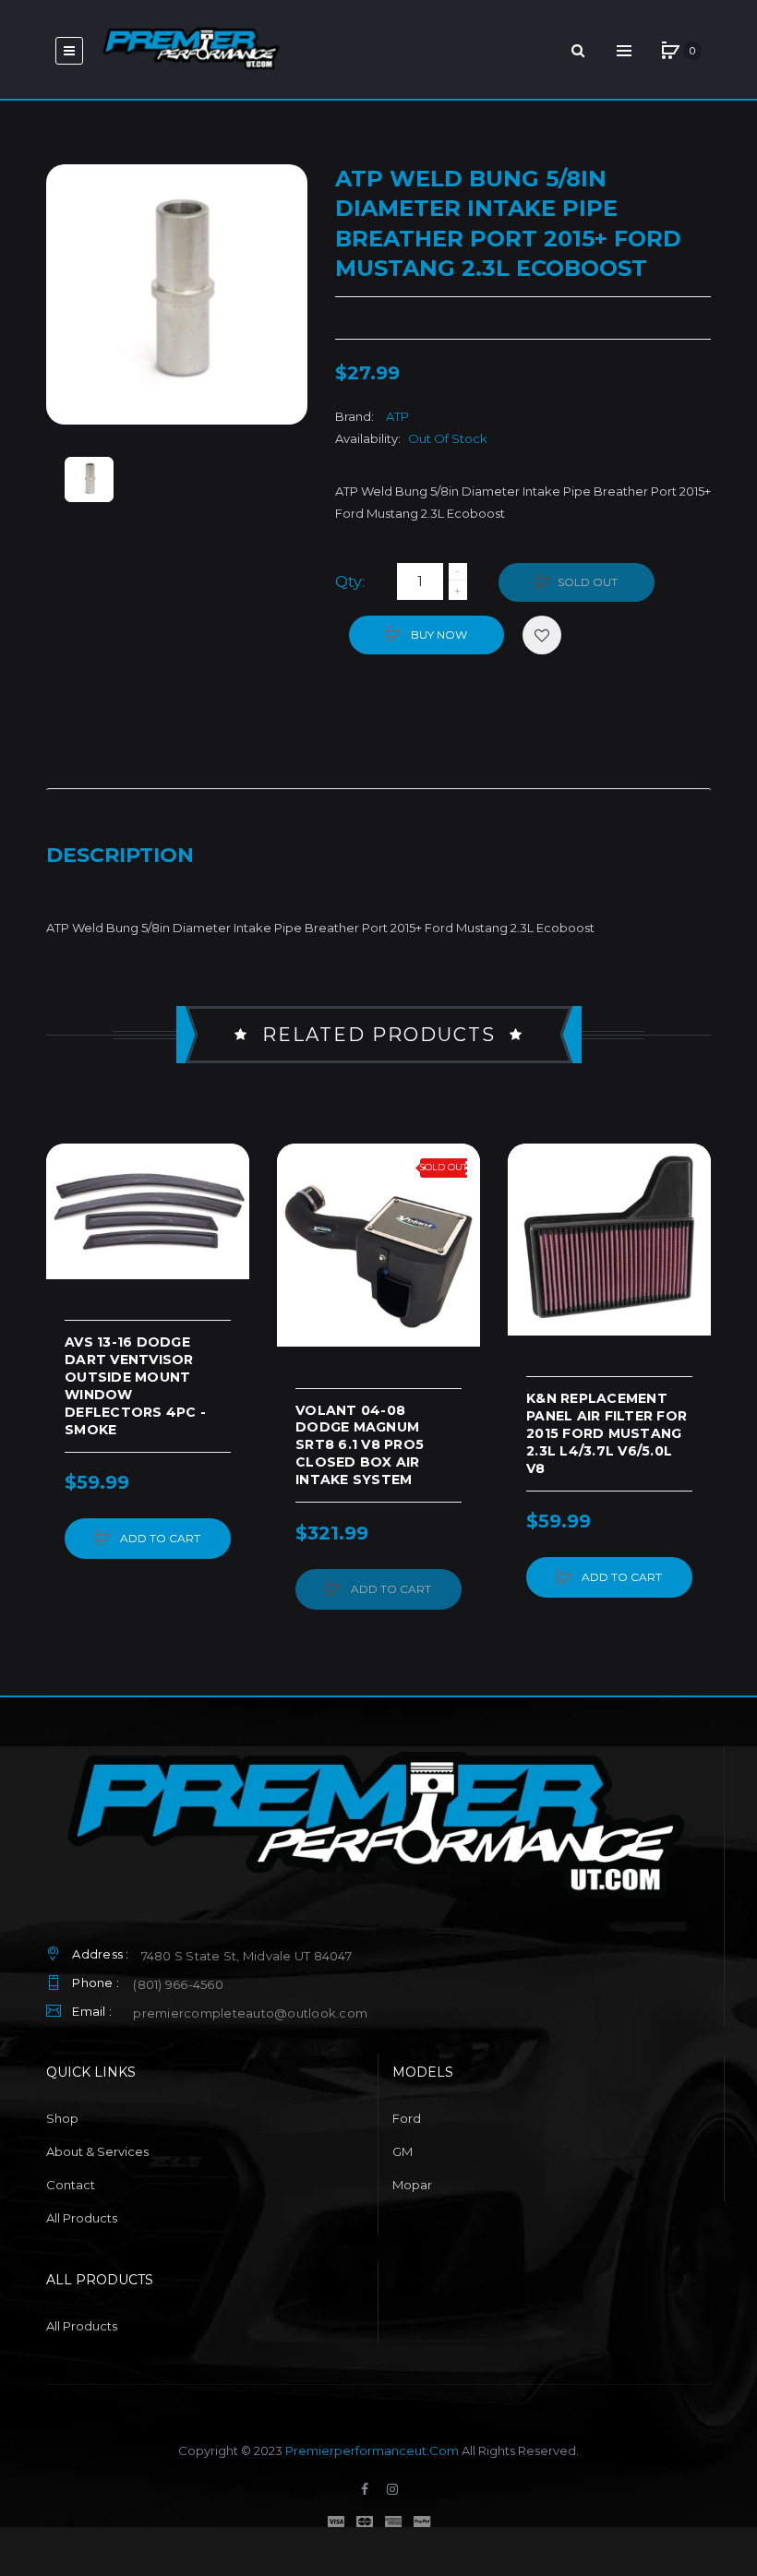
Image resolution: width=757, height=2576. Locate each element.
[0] (670, 51)
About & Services (97, 2151)
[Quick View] (69, 1237)
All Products (82, 2218)
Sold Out (588, 582)
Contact (71, 2185)
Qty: (350, 582)
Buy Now (438, 635)
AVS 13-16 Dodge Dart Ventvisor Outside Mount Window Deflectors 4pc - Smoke (135, 1385)
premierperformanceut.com (372, 2450)
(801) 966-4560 (178, 1984)
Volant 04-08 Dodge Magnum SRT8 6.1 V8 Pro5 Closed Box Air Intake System (360, 1445)
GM (403, 2151)
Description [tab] (120, 855)
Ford (407, 2118)
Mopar (412, 2185)
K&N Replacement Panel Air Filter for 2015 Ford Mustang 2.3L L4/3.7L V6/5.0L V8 (607, 1433)
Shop (62, 2118)
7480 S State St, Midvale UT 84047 (246, 1956)
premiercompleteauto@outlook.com (250, 2013)
